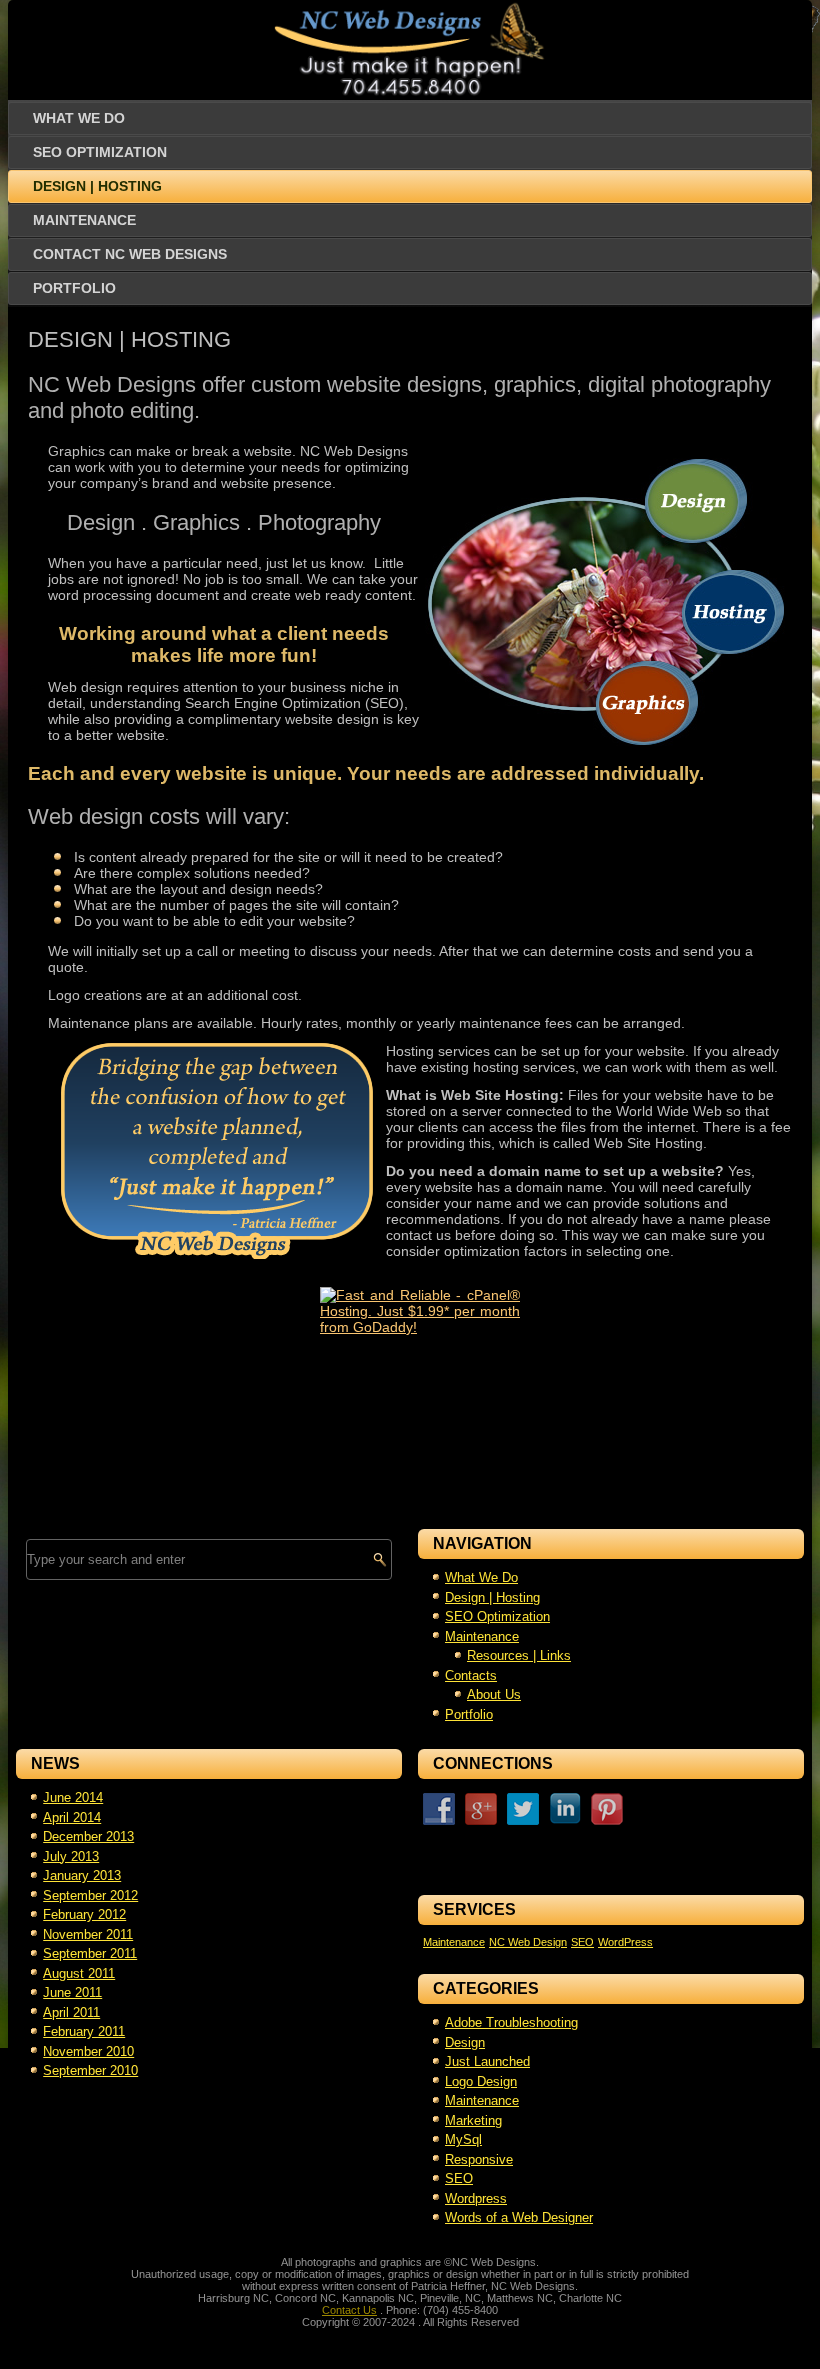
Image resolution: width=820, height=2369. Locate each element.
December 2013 (88, 1836)
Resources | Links (519, 1655)
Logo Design (481, 2081)
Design (465, 2042)
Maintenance (84, 220)
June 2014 (73, 1797)
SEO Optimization (100, 152)
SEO (582, 1942)
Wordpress (476, 2198)
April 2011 (71, 2012)
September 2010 (90, 2070)
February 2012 (84, 1914)
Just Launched (487, 2061)
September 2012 (90, 1895)
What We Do (79, 118)
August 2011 (79, 1973)
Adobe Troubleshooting (511, 2022)
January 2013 (82, 1875)
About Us (494, 1694)
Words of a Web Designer (519, 2217)
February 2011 (84, 2031)
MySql (463, 2139)
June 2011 (72, 1992)
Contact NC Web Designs (130, 254)
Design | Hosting (97, 186)
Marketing (473, 2120)
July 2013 (71, 1856)
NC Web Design (528, 1942)
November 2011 (88, 1934)
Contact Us (349, 2310)
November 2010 (88, 2051)
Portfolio (74, 288)
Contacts (471, 1675)
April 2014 (72, 1817)
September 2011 (90, 1953)
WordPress (625, 1942)
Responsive (479, 2159)
